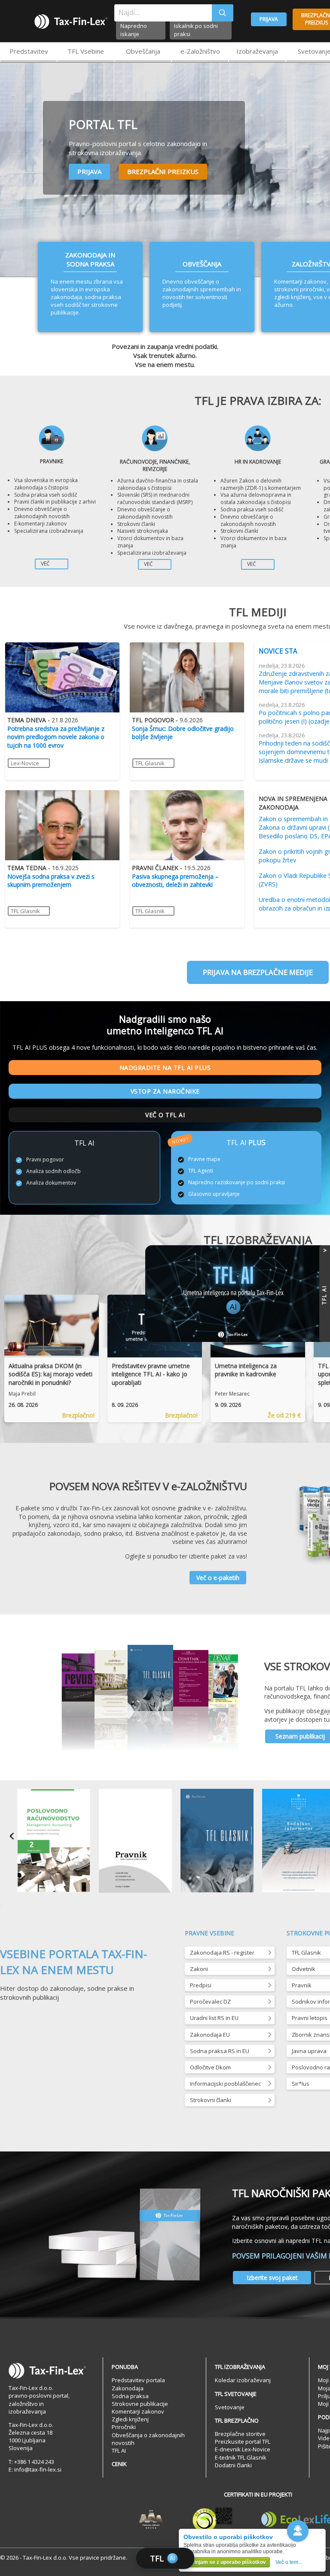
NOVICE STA (278, 651)
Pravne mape (204, 1159)
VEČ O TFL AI (165, 1115)
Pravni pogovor (45, 1160)
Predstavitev (29, 51)
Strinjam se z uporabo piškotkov (227, 2562)
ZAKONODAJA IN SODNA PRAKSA (90, 259)
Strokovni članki (211, 2100)
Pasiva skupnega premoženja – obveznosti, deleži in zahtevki (175, 881)
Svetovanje (230, 2407)
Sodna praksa (130, 2396)
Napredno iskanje (134, 30)
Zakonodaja (128, 2388)
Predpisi (201, 1985)
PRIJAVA (269, 19)
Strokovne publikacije (140, 2404)
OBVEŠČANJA (202, 264)
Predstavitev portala (138, 2380)
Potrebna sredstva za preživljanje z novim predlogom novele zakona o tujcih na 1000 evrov (56, 737)
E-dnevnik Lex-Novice (243, 2449)
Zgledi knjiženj (130, 2419)
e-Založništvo (200, 51)
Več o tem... (289, 2562)
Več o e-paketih (218, 1578)
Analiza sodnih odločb (53, 1171)
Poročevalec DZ (210, 2002)
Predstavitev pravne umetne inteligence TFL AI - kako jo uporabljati (151, 1374)
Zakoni (199, 1969)
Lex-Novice (25, 763)
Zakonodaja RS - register (222, 1953)
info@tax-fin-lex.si (38, 2469)
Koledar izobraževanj (243, 2380)
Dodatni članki (233, 2465)
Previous (12, 1842)
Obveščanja (143, 51)
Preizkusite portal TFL (243, 2442)
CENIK (119, 2464)
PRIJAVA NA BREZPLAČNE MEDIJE (258, 972)
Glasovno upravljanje (214, 1194)
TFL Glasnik (150, 763)
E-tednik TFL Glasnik (241, 2457)
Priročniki (124, 2427)
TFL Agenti (201, 1171)
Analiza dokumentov (51, 1183)
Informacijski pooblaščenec (225, 2084)
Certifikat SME (212, 2520)
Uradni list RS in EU (214, 2018)
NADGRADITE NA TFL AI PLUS (165, 1068)
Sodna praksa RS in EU (220, 2051)
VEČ (45, 564)
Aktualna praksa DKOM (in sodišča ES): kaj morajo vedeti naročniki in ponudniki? (50, 1374)
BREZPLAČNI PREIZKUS (163, 171)
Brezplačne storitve (240, 2434)
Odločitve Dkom (210, 2067)
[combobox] (163, 13)
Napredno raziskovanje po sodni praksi (237, 1183)
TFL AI (119, 2451)
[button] (298, 2531)
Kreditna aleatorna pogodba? (48, 876)
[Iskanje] (223, 13)
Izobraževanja (257, 51)
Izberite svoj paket (272, 2278)
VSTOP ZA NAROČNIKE (165, 1091)
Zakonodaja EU (210, 2035)
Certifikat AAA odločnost (151, 2520)
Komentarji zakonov (138, 2411)
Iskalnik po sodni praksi (196, 30)
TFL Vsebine (86, 51)
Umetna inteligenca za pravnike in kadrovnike (246, 1370)
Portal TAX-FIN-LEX (71, 21)
